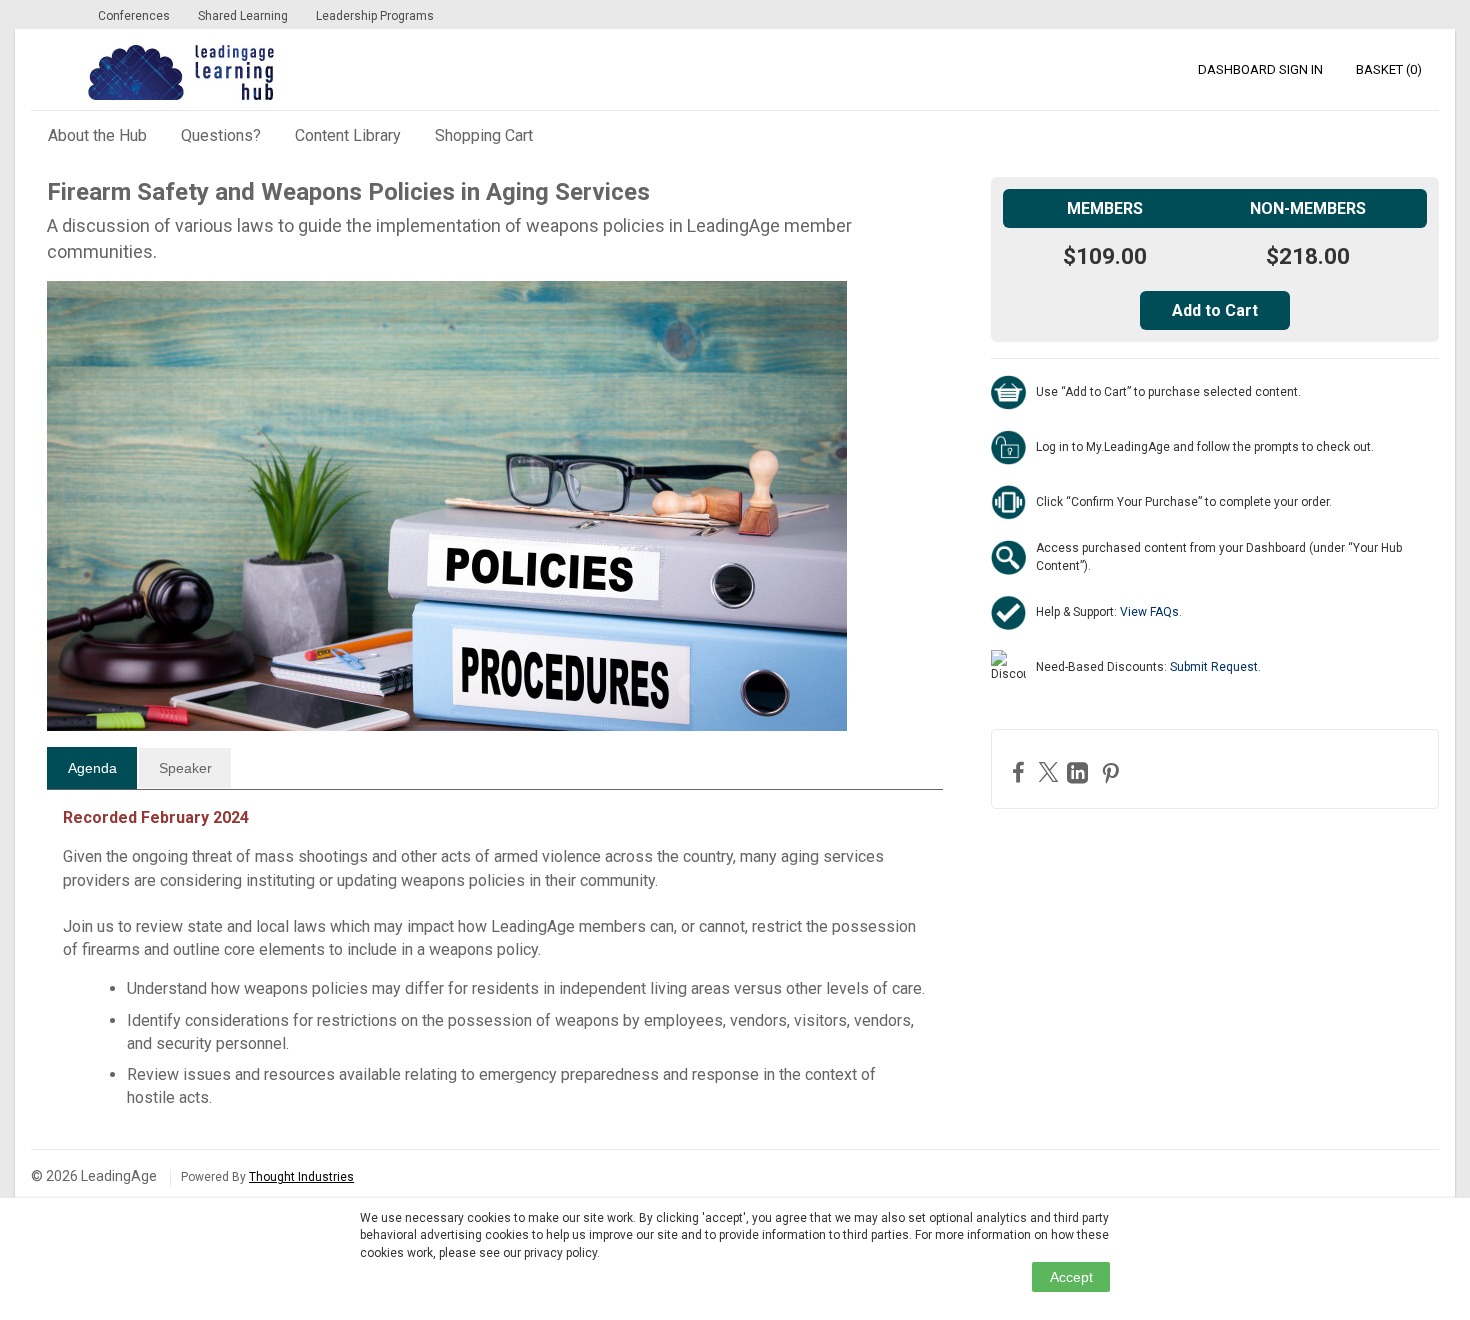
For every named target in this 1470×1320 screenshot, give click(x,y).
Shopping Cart (484, 135)
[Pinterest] (1113, 772)
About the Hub (97, 135)
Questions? (221, 135)
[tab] (92, 768)
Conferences (134, 16)
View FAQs (1149, 612)
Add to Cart (1215, 310)
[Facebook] (1021, 771)
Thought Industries (301, 1177)
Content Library (348, 135)
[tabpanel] (495, 965)
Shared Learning (243, 16)
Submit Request (1214, 667)
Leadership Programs (375, 16)
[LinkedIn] (1080, 772)
